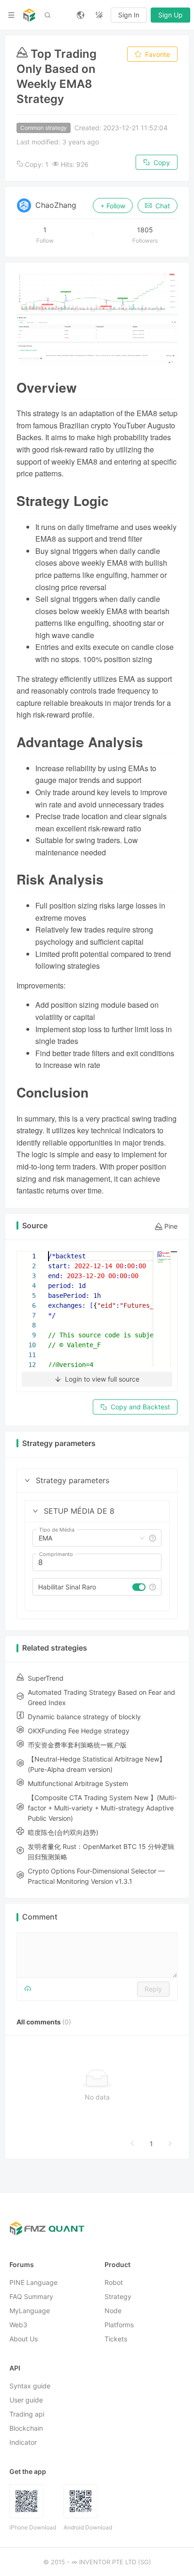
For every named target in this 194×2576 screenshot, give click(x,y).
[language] (81, 15)
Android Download (88, 2528)
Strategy (118, 2297)
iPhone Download (33, 2528)
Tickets (116, 2339)
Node (113, 2311)
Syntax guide (30, 2386)
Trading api (27, 2414)
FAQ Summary (31, 2297)
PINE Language (33, 2283)
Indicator (23, 2443)
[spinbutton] (97, 1563)
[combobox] (88, 1538)
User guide (26, 2400)
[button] (27, 1480)
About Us (24, 2339)
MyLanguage (30, 2311)
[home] (29, 15)
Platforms (119, 2325)
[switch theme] (99, 15)
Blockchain (26, 2429)
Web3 (18, 2325)
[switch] (139, 1587)
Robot (114, 2283)
